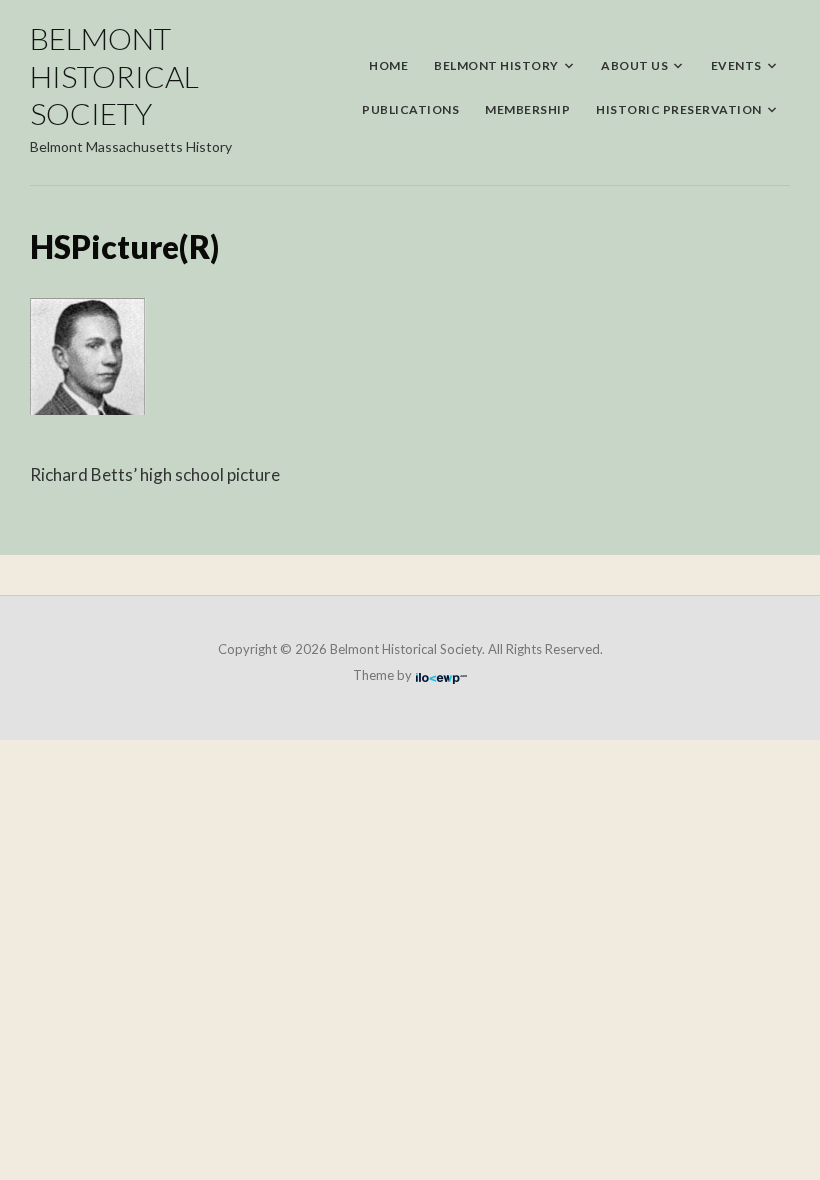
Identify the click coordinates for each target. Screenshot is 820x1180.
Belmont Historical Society (114, 75)
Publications (410, 109)
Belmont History (496, 65)
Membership (527, 109)
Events (736, 65)
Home (388, 65)
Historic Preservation (679, 109)
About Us (634, 65)
